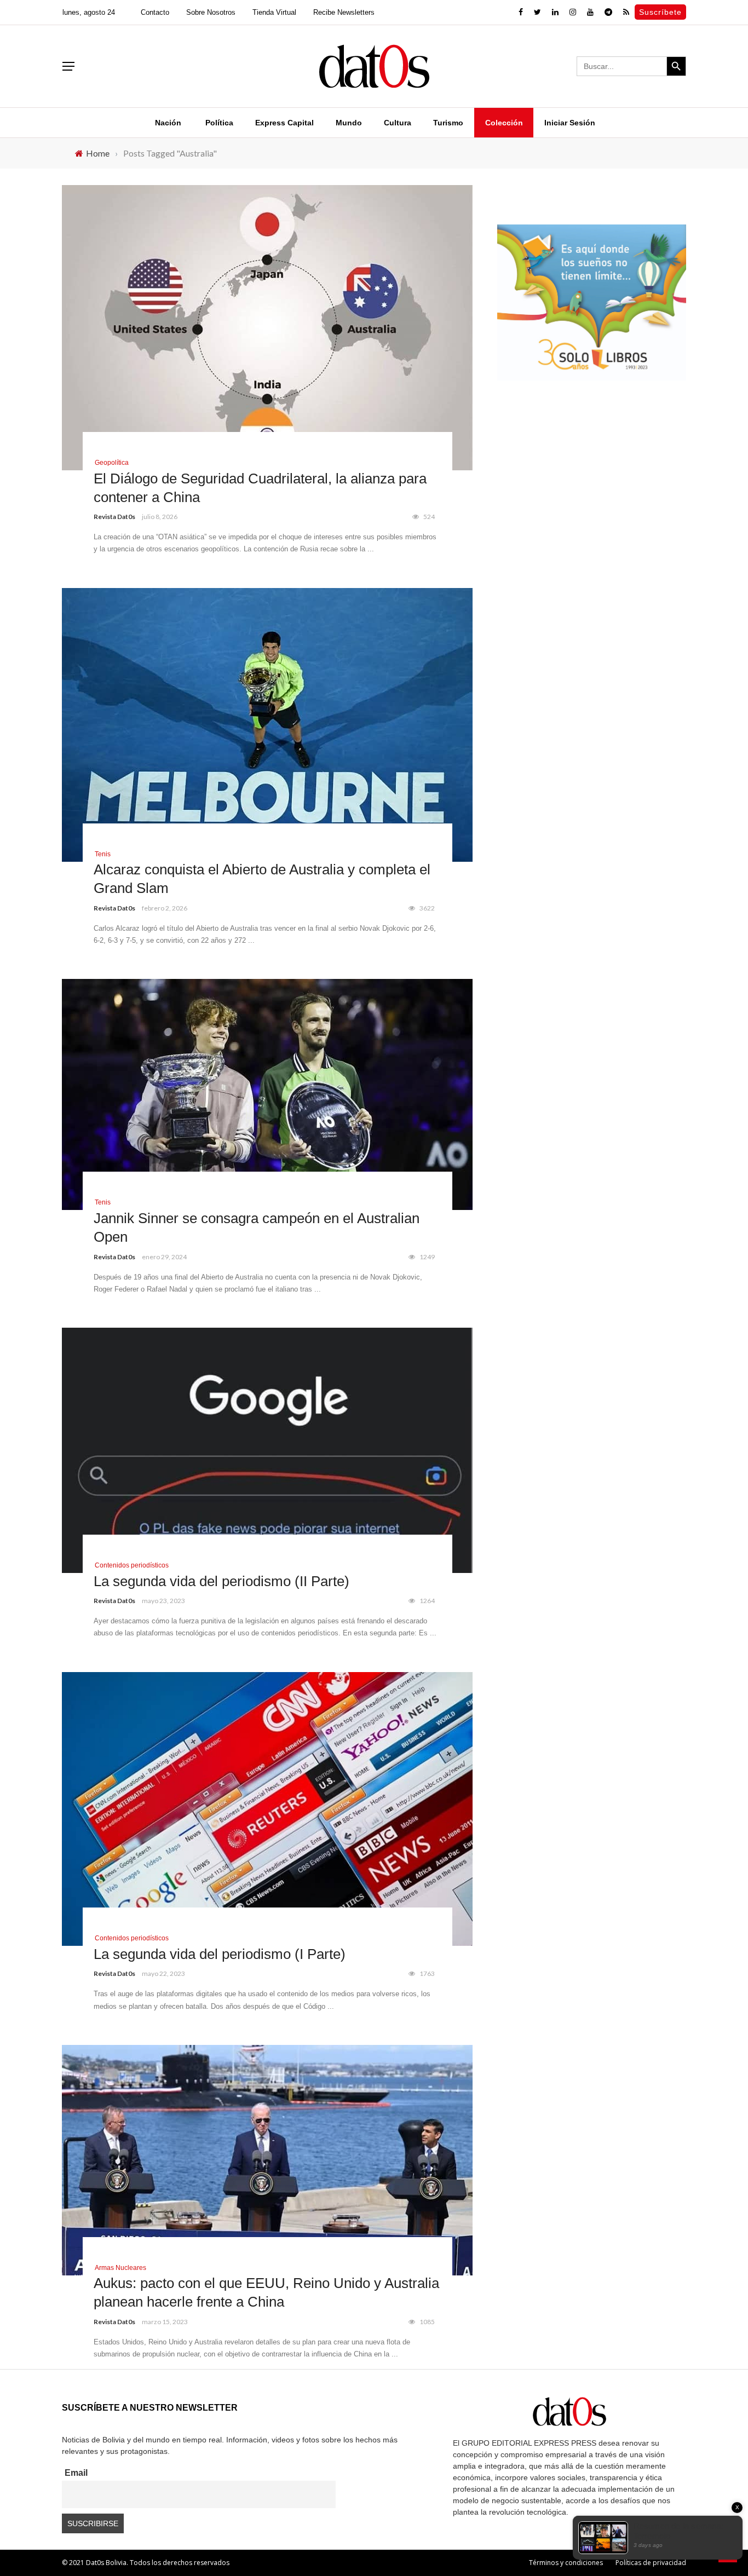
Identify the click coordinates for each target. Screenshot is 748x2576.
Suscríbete (660, 12)
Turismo (448, 123)
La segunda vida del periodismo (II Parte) (221, 1581)
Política (219, 123)
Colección (504, 123)
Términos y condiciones (566, 2563)
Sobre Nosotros (211, 12)
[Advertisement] (592, 483)
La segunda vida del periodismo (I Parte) (220, 1954)
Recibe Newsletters (344, 12)
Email (76, 2473)
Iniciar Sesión (570, 123)
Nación (168, 123)
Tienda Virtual (274, 12)
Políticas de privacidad (651, 2563)
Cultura (398, 123)
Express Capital (284, 123)
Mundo (349, 123)
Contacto (155, 12)
